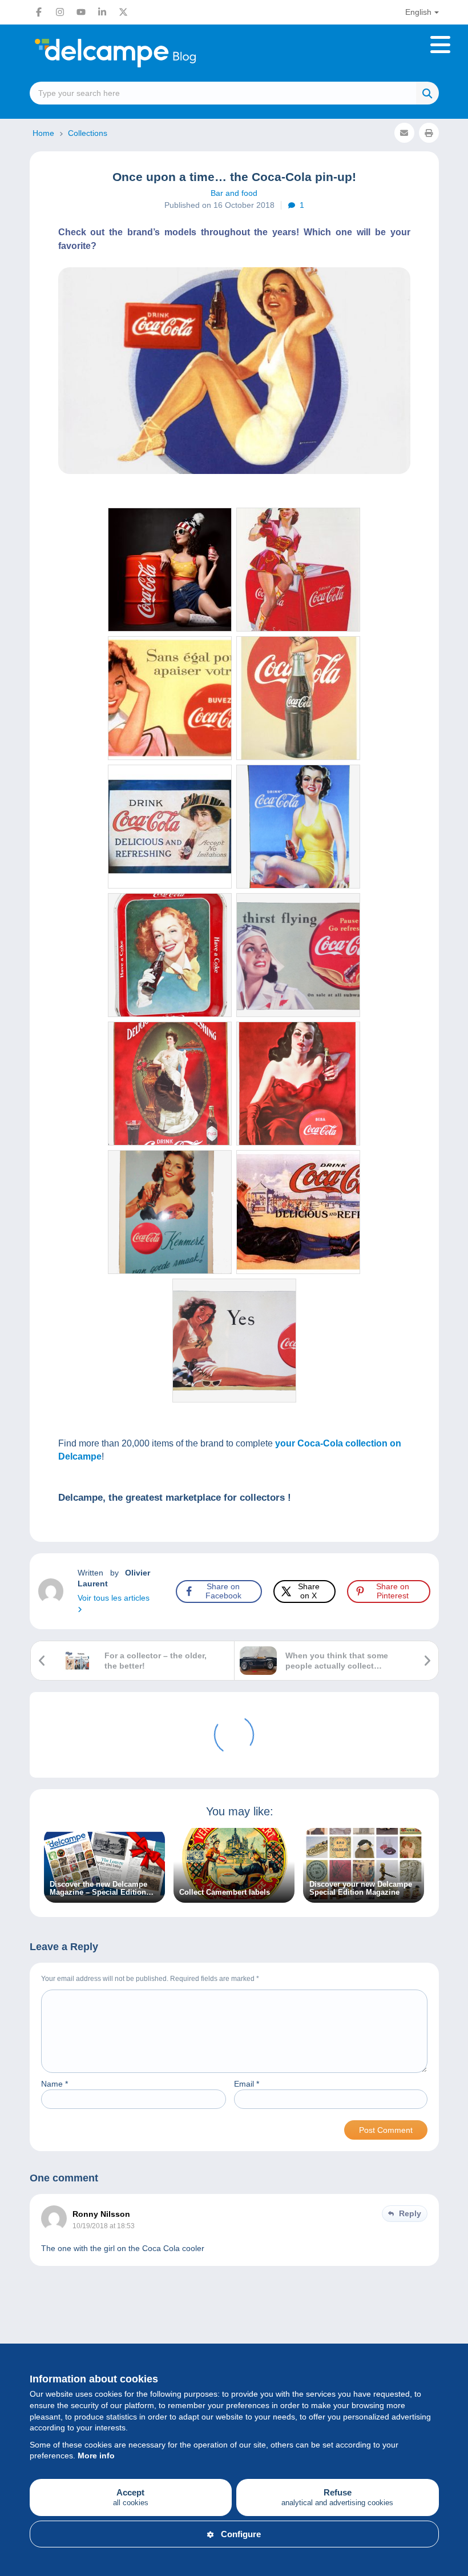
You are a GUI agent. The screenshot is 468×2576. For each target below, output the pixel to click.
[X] (123, 12)
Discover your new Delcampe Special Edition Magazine (361, 1888)
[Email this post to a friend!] (404, 133)
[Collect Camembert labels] (234, 1896)
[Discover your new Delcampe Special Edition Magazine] (364, 1896)
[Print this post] (429, 133)
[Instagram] (60, 12)
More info (96, 2456)
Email (247, 2084)
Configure (241, 2534)
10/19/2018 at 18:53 (104, 2226)
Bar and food (234, 193)
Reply (410, 2213)
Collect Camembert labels (225, 1892)
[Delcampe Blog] (141, 53)
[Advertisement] (234, 2329)
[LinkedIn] (102, 12)
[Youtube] (81, 12)
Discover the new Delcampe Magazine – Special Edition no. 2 (98, 1888)
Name (55, 2084)
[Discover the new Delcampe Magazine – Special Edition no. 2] (104, 1896)
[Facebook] (39, 12)
